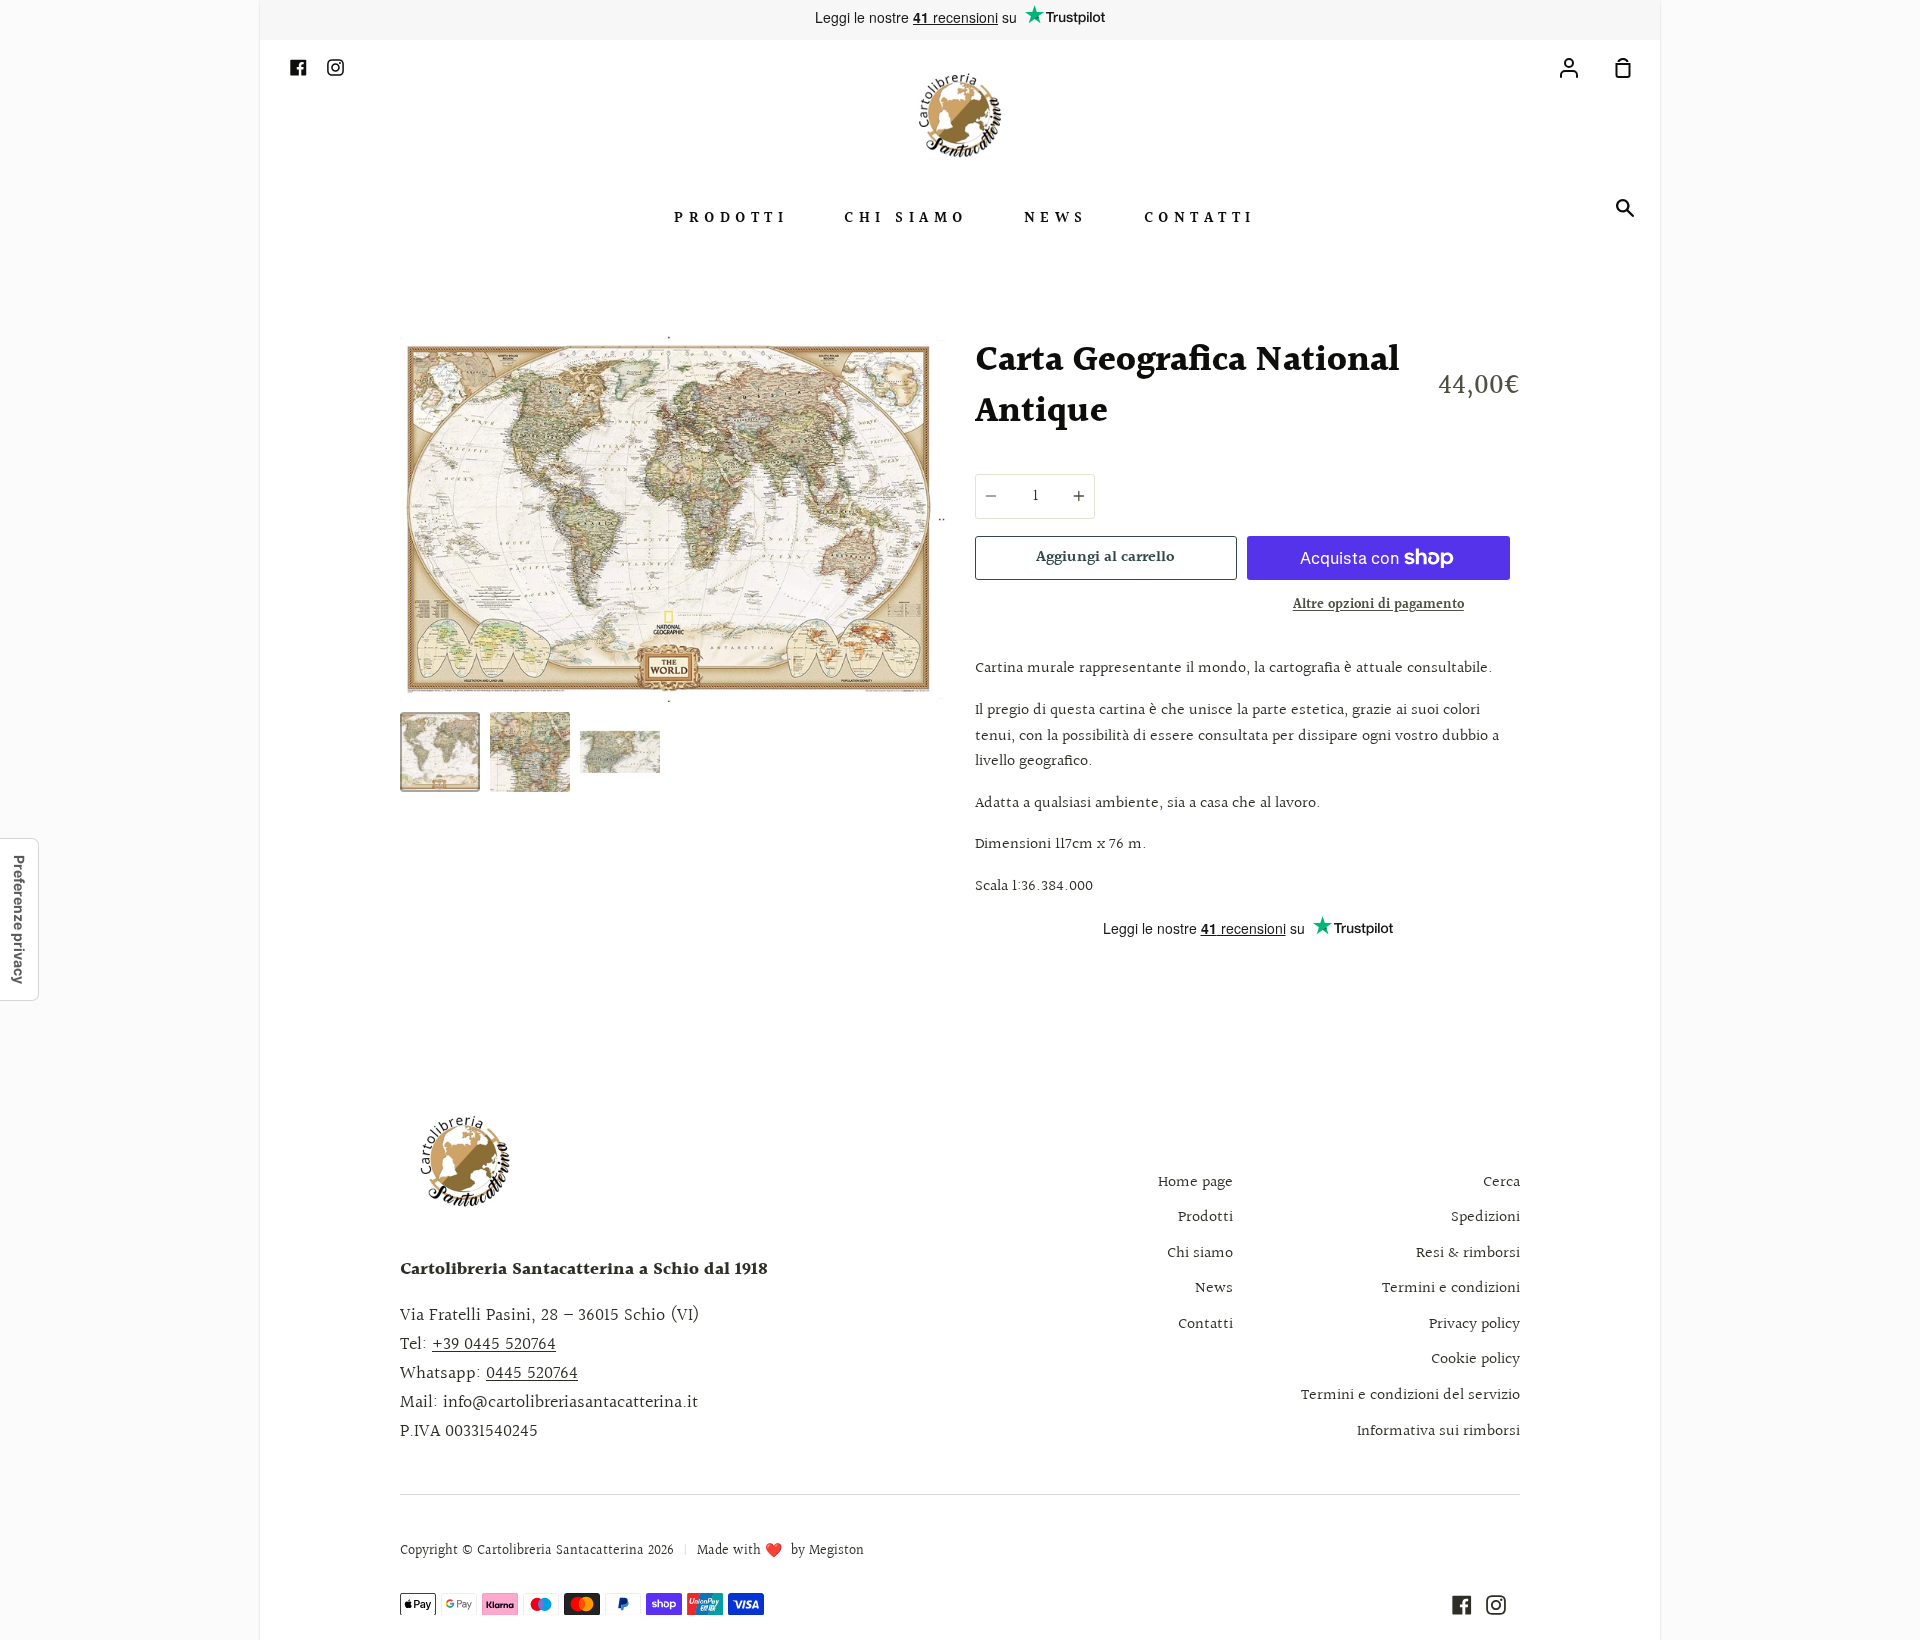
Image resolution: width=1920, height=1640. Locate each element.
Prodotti (731, 218)
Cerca (1501, 1182)
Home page (1195, 1182)
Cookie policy (1475, 1359)
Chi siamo (906, 218)
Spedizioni (1485, 1217)
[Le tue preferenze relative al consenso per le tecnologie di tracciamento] (19, 919)
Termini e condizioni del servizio (1410, 1395)
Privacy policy (1474, 1324)
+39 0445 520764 (494, 1344)
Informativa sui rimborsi (1438, 1431)
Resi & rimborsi (1468, 1253)
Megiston (836, 1551)
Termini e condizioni (1451, 1288)
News (1056, 218)
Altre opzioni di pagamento (1378, 605)
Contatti (1200, 218)
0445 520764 (532, 1373)
